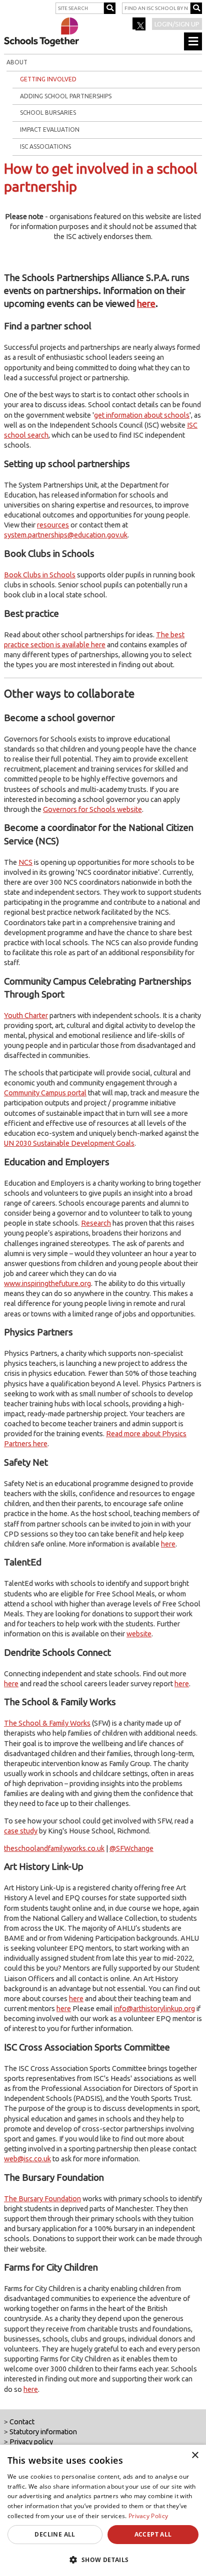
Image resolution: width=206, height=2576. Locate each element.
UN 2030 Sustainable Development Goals (69, 1143)
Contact (22, 2422)
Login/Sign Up (177, 24)
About (17, 62)
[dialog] (103, 2510)
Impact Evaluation (50, 129)
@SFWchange (131, 1848)
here (146, 304)
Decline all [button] (55, 2534)
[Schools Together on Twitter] (140, 27)
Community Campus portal (45, 1093)
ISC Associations (45, 146)
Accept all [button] (153, 2534)
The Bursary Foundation (42, 2199)
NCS (25, 862)
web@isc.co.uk (27, 2159)
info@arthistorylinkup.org (154, 2009)
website (139, 1634)
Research (96, 1223)
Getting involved (48, 79)
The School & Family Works (47, 1723)
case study (21, 1831)
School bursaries (48, 113)
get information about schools (142, 415)
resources (53, 525)
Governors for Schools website (92, 809)
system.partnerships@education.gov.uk (66, 535)
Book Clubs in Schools (40, 575)
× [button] (195, 2455)
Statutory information (43, 2432)
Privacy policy (31, 2442)
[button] (103, 2560)
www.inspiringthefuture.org (47, 1284)
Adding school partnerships (66, 96)
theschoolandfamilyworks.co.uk (54, 1848)
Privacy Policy (148, 2516)
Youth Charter (26, 1016)
